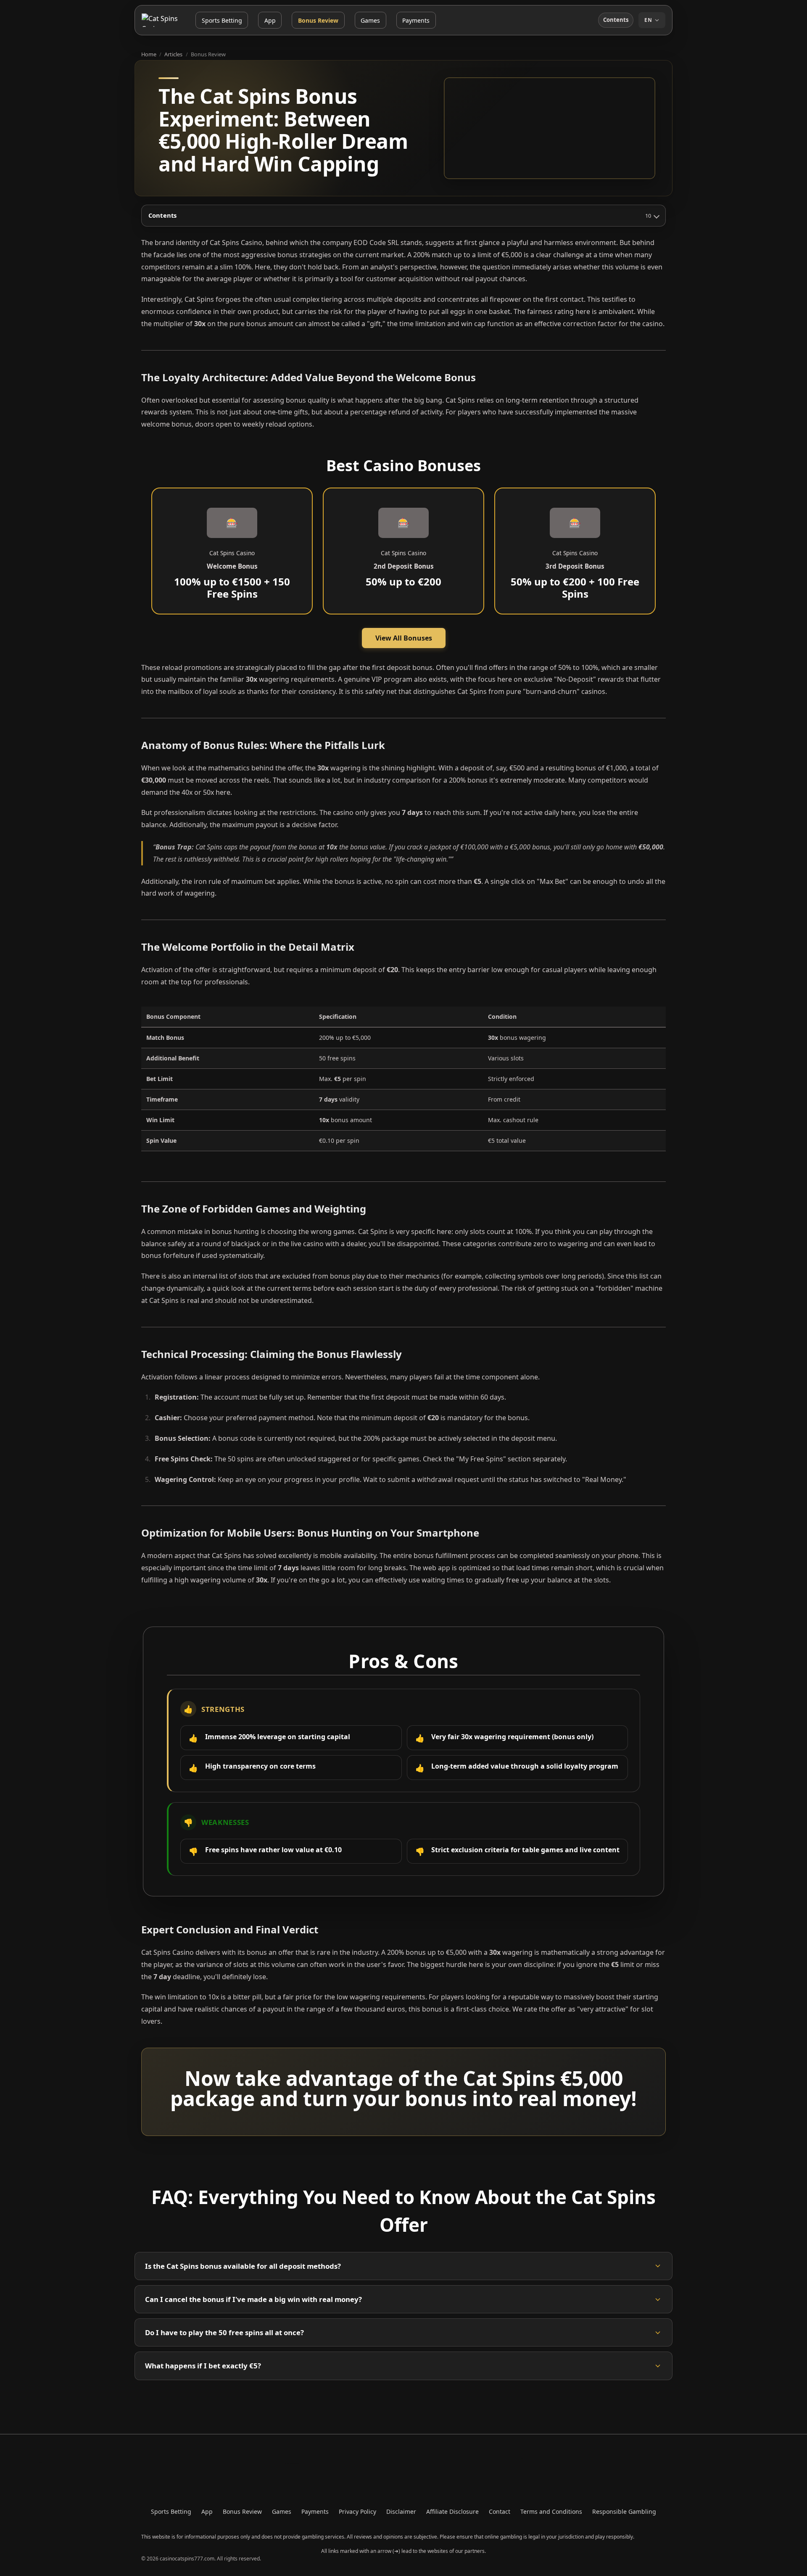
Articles (173, 54)
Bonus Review (318, 20)
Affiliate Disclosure (452, 2511)
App (270, 20)
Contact (500, 2511)
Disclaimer (401, 2511)
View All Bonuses (404, 638)
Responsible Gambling (624, 2511)
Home (149, 54)
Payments (416, 20)
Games (370, 20)
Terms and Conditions (551, 2511)
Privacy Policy (357, 2511)
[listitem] (403, 2266)
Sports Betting (222, 20)
